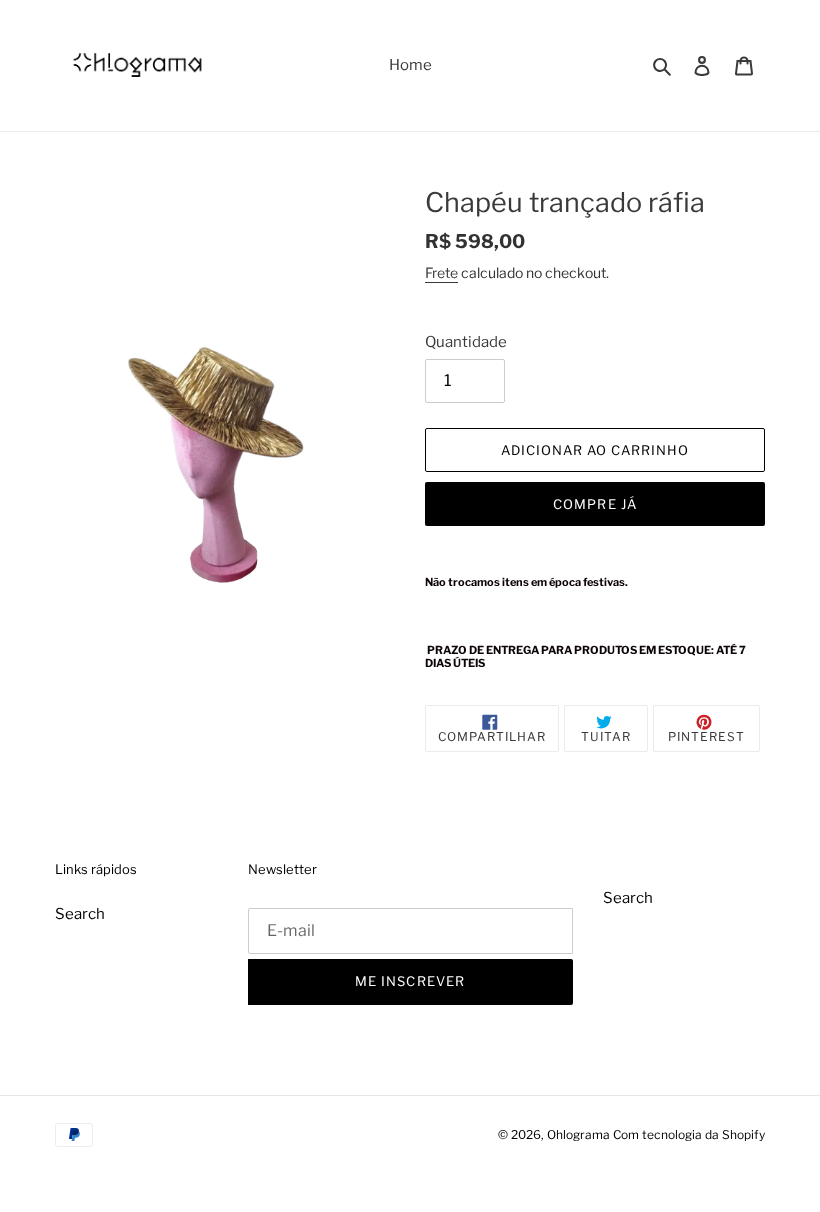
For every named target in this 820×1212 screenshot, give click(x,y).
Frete (441, 272)
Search (80, 914)
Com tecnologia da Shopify (689, 1134)
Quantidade (466, 342)
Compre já (594, 504)
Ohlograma (578, 1134)
